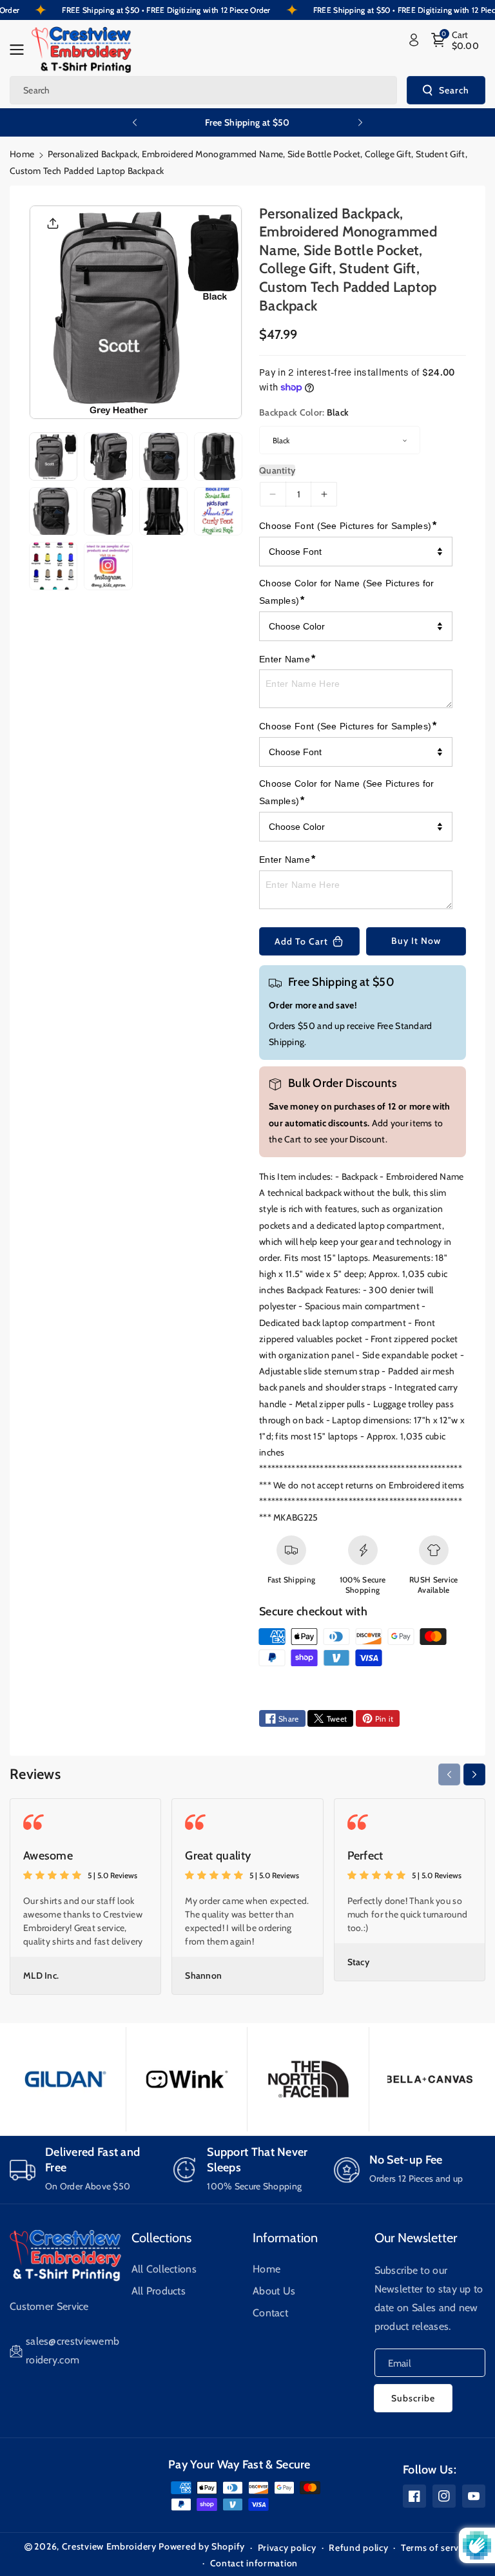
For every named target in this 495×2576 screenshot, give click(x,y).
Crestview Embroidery (109, 2546)
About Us (274, 2291)
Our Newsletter (416, 2238)
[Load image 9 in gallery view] (53, 566)
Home (22, 154)
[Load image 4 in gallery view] (218, 457)
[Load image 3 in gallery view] (163, 457)
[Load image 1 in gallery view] (53, 457)
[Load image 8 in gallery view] (218, 511)
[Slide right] (474, 1774)
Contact (270, 2313)
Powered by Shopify (202, 2546)
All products (159, 2291)
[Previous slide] (135, 122)
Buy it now (416, 941)
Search (454, 90)
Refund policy (358, 2548)
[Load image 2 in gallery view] (108, 457)
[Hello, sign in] (414, 40)
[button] (21, 50)
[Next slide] (360, 122)
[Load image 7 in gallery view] (163, 511)
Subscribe (413, 2398)
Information (285, 2238)
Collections (161, 2238)
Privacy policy (287, 2548)
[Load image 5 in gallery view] (53, 511)
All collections (164, 2269)
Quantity (277, 470)
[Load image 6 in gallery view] (108, 511)
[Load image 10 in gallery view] (108, 566)
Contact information (254, 2563)
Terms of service (436, 2548)
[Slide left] (449, 1774)
